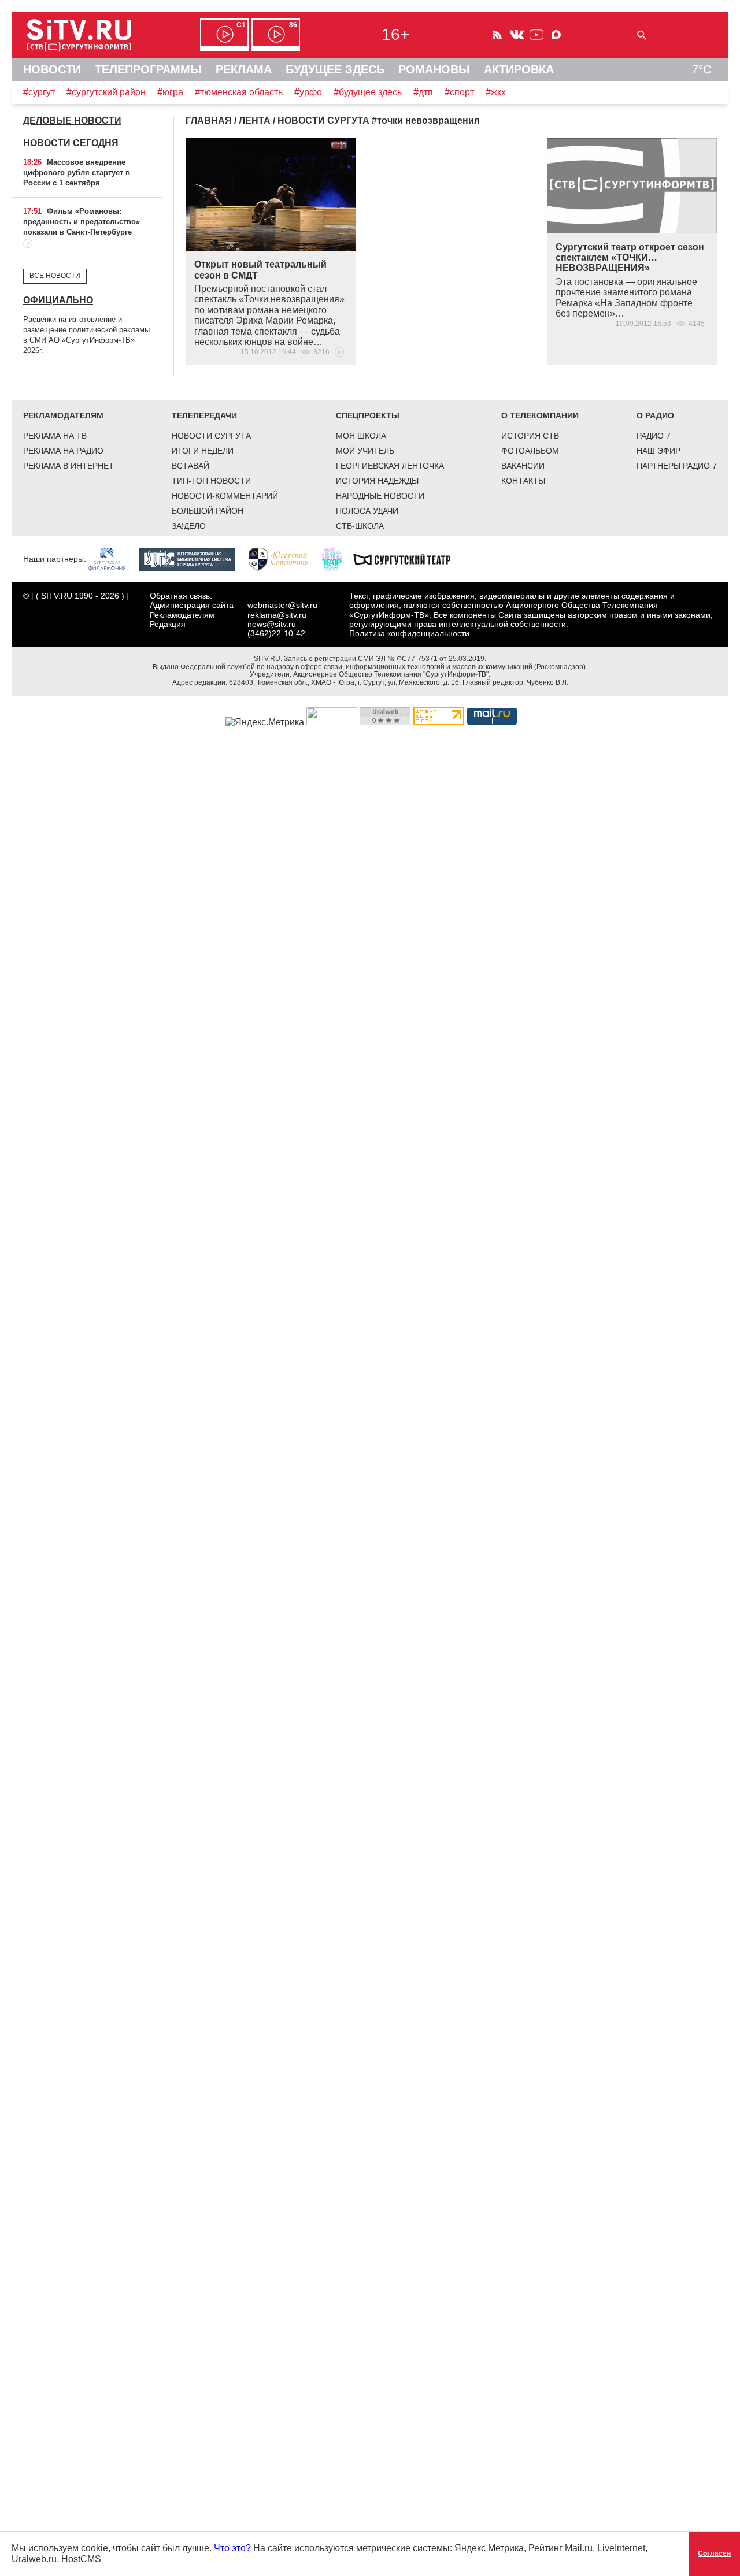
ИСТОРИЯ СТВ (530, 436)
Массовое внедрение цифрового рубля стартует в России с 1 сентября (77, 172)
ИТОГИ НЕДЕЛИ (203, 451)
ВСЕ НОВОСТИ (55, 276)
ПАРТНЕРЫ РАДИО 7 (677, 466)
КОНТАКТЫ (523, 481)
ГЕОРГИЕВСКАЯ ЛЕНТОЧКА (390, 466)
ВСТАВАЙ (190, 466)
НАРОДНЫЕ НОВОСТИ (380, 496)
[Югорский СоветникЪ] (284, 559)
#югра (170, 92)
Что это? (232, 2548)
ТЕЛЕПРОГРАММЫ (148, 69)
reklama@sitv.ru (277, 615)
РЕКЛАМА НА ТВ (55, 436)
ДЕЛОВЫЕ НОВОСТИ (72, 120)
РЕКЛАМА (244, 69)
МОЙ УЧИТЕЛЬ (365, 451)
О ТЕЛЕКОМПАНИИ (540, 415)
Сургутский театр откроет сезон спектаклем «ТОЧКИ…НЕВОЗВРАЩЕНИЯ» (630, 258)
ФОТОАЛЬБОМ (530, 451)
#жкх (496, 92)
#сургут (39, 92)
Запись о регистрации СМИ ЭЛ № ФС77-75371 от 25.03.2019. (385, 659)
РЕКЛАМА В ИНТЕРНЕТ (69, 466)
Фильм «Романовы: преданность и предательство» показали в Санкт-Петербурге (82, 222)
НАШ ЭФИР (658, 451)
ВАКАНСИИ (523, 466)
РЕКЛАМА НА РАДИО (63, 451)
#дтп (423, 92)
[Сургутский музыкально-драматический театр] (408, 559)
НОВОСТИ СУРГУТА (211, 436)
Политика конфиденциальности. (410, 633)
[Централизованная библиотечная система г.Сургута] (193, 559)
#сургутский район (106, 92)
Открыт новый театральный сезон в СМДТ (260, 270)
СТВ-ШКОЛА (360, 526)
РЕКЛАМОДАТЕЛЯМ (63, 415)
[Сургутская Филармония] (113, 559)
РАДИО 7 (654, 436)
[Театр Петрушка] (338, 559)
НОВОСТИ (52, 69)
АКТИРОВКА (519, 69)
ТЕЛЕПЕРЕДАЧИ (204, 415)
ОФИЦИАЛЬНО (58, 300)
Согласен (714, 2553)
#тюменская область (239, 92)
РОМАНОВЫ (434, 69)
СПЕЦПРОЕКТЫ (368, 415)
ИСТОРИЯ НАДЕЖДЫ (377, 481)
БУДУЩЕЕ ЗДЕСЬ (335, 69)
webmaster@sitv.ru (282, 605)
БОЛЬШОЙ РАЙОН (208, 511)
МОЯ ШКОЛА (361, 436)
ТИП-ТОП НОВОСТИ (211, 481)
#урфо (308, 92)
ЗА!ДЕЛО (189, 526)
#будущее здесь (368, 92)
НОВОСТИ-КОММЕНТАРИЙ (225, 496)
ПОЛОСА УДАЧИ (367, 511)
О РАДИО (655, 415)
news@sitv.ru (272, 624)
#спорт (459, 92)
